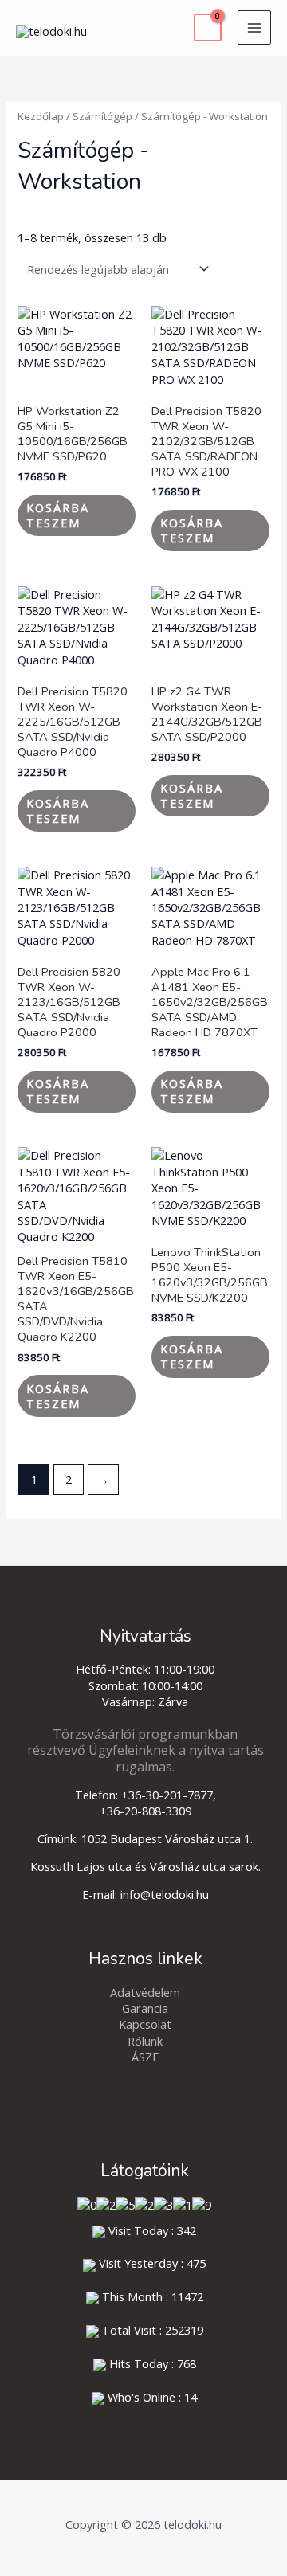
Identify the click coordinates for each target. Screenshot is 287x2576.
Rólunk (145, 2041)
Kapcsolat (145, 2024)
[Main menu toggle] (254, 27)
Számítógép (102, 116)
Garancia (145, 2008)
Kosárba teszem (58, 515)
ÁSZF (145, 2057)
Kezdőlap (41, 116)
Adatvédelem (145, 1992)
